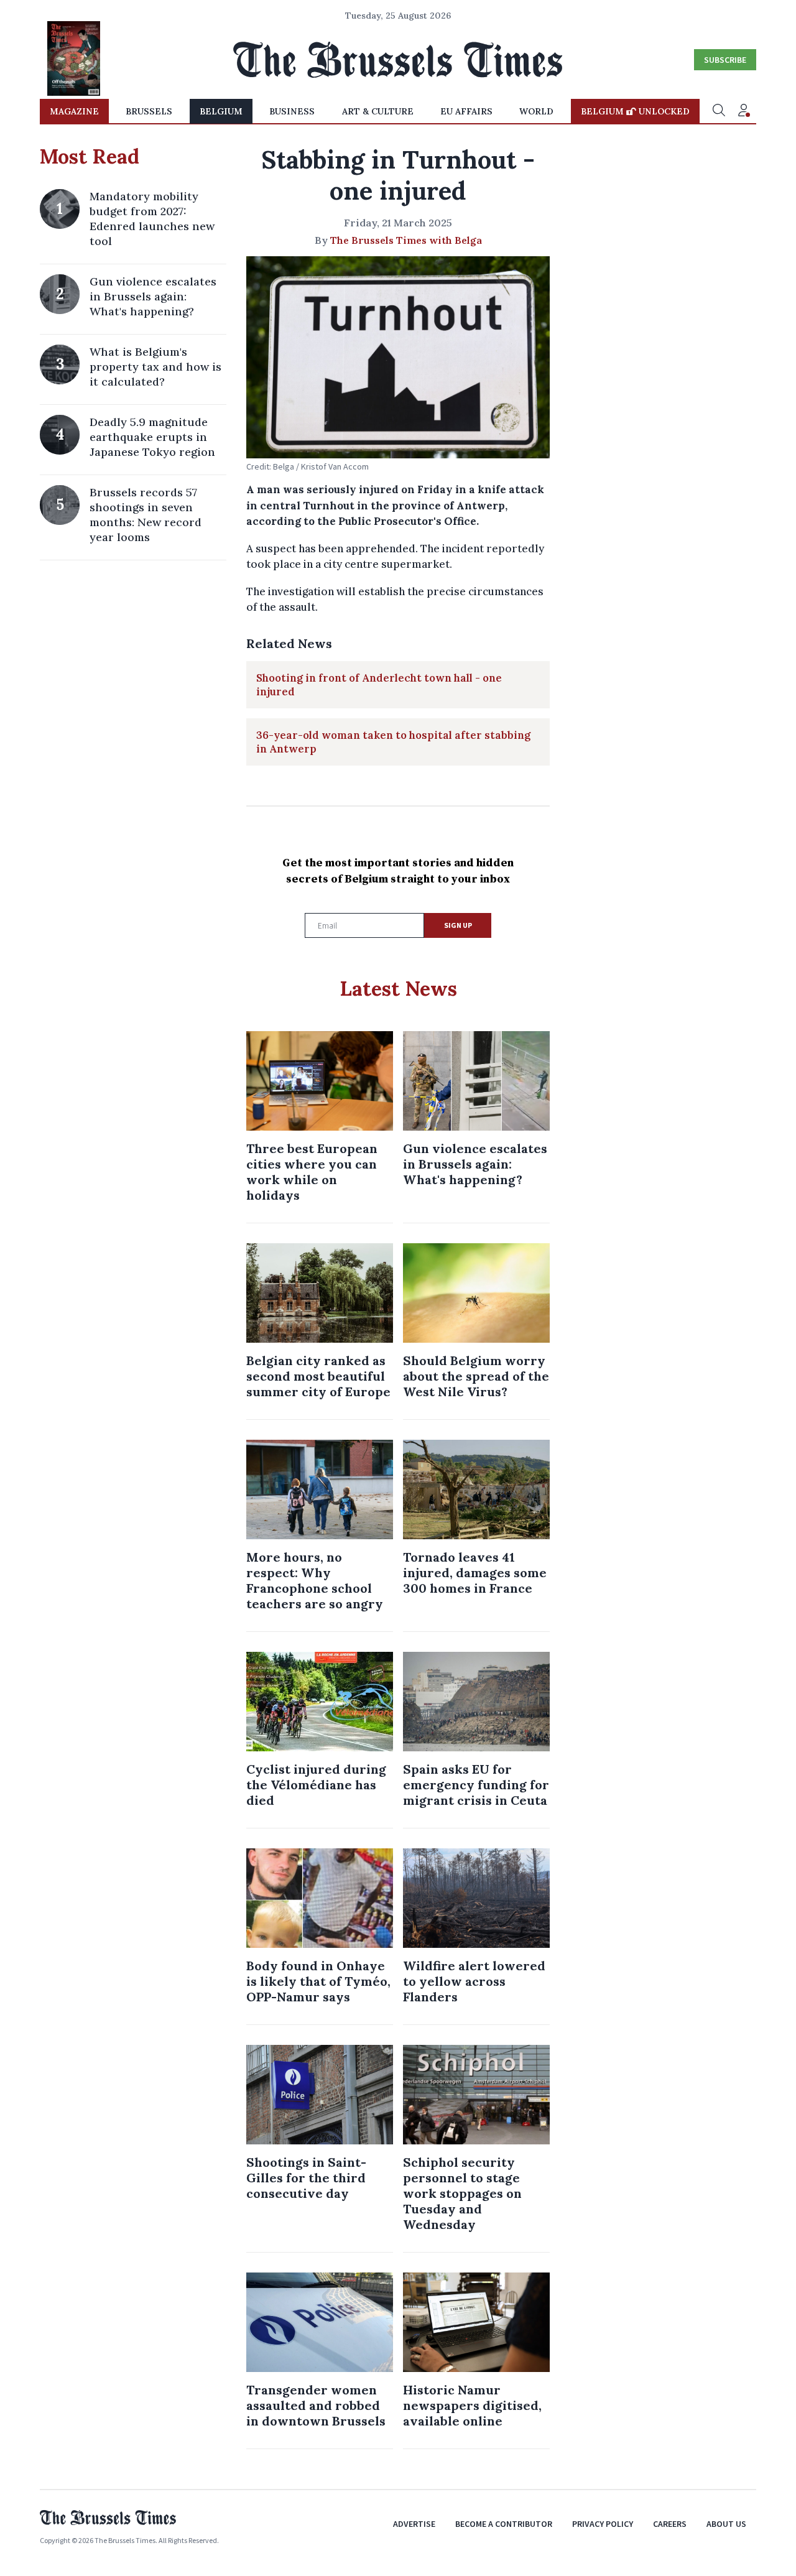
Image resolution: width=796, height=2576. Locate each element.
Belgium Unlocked (635, 111)
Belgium (221, 111)
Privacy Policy (603, 2524)
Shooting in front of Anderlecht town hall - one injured (379, 685)
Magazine (74, 111)
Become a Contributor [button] (504, 2524)
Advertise (414, 2524)
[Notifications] (744, 111)
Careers (670, 2524)
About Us (726, 2524)
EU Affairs (466, 111)
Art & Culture (378, 111)
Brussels (149, 111)
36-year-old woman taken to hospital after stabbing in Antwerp (393, 742)
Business (292, 111)
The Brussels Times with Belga (406, 240)
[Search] (719, 111)
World (536, 111)
